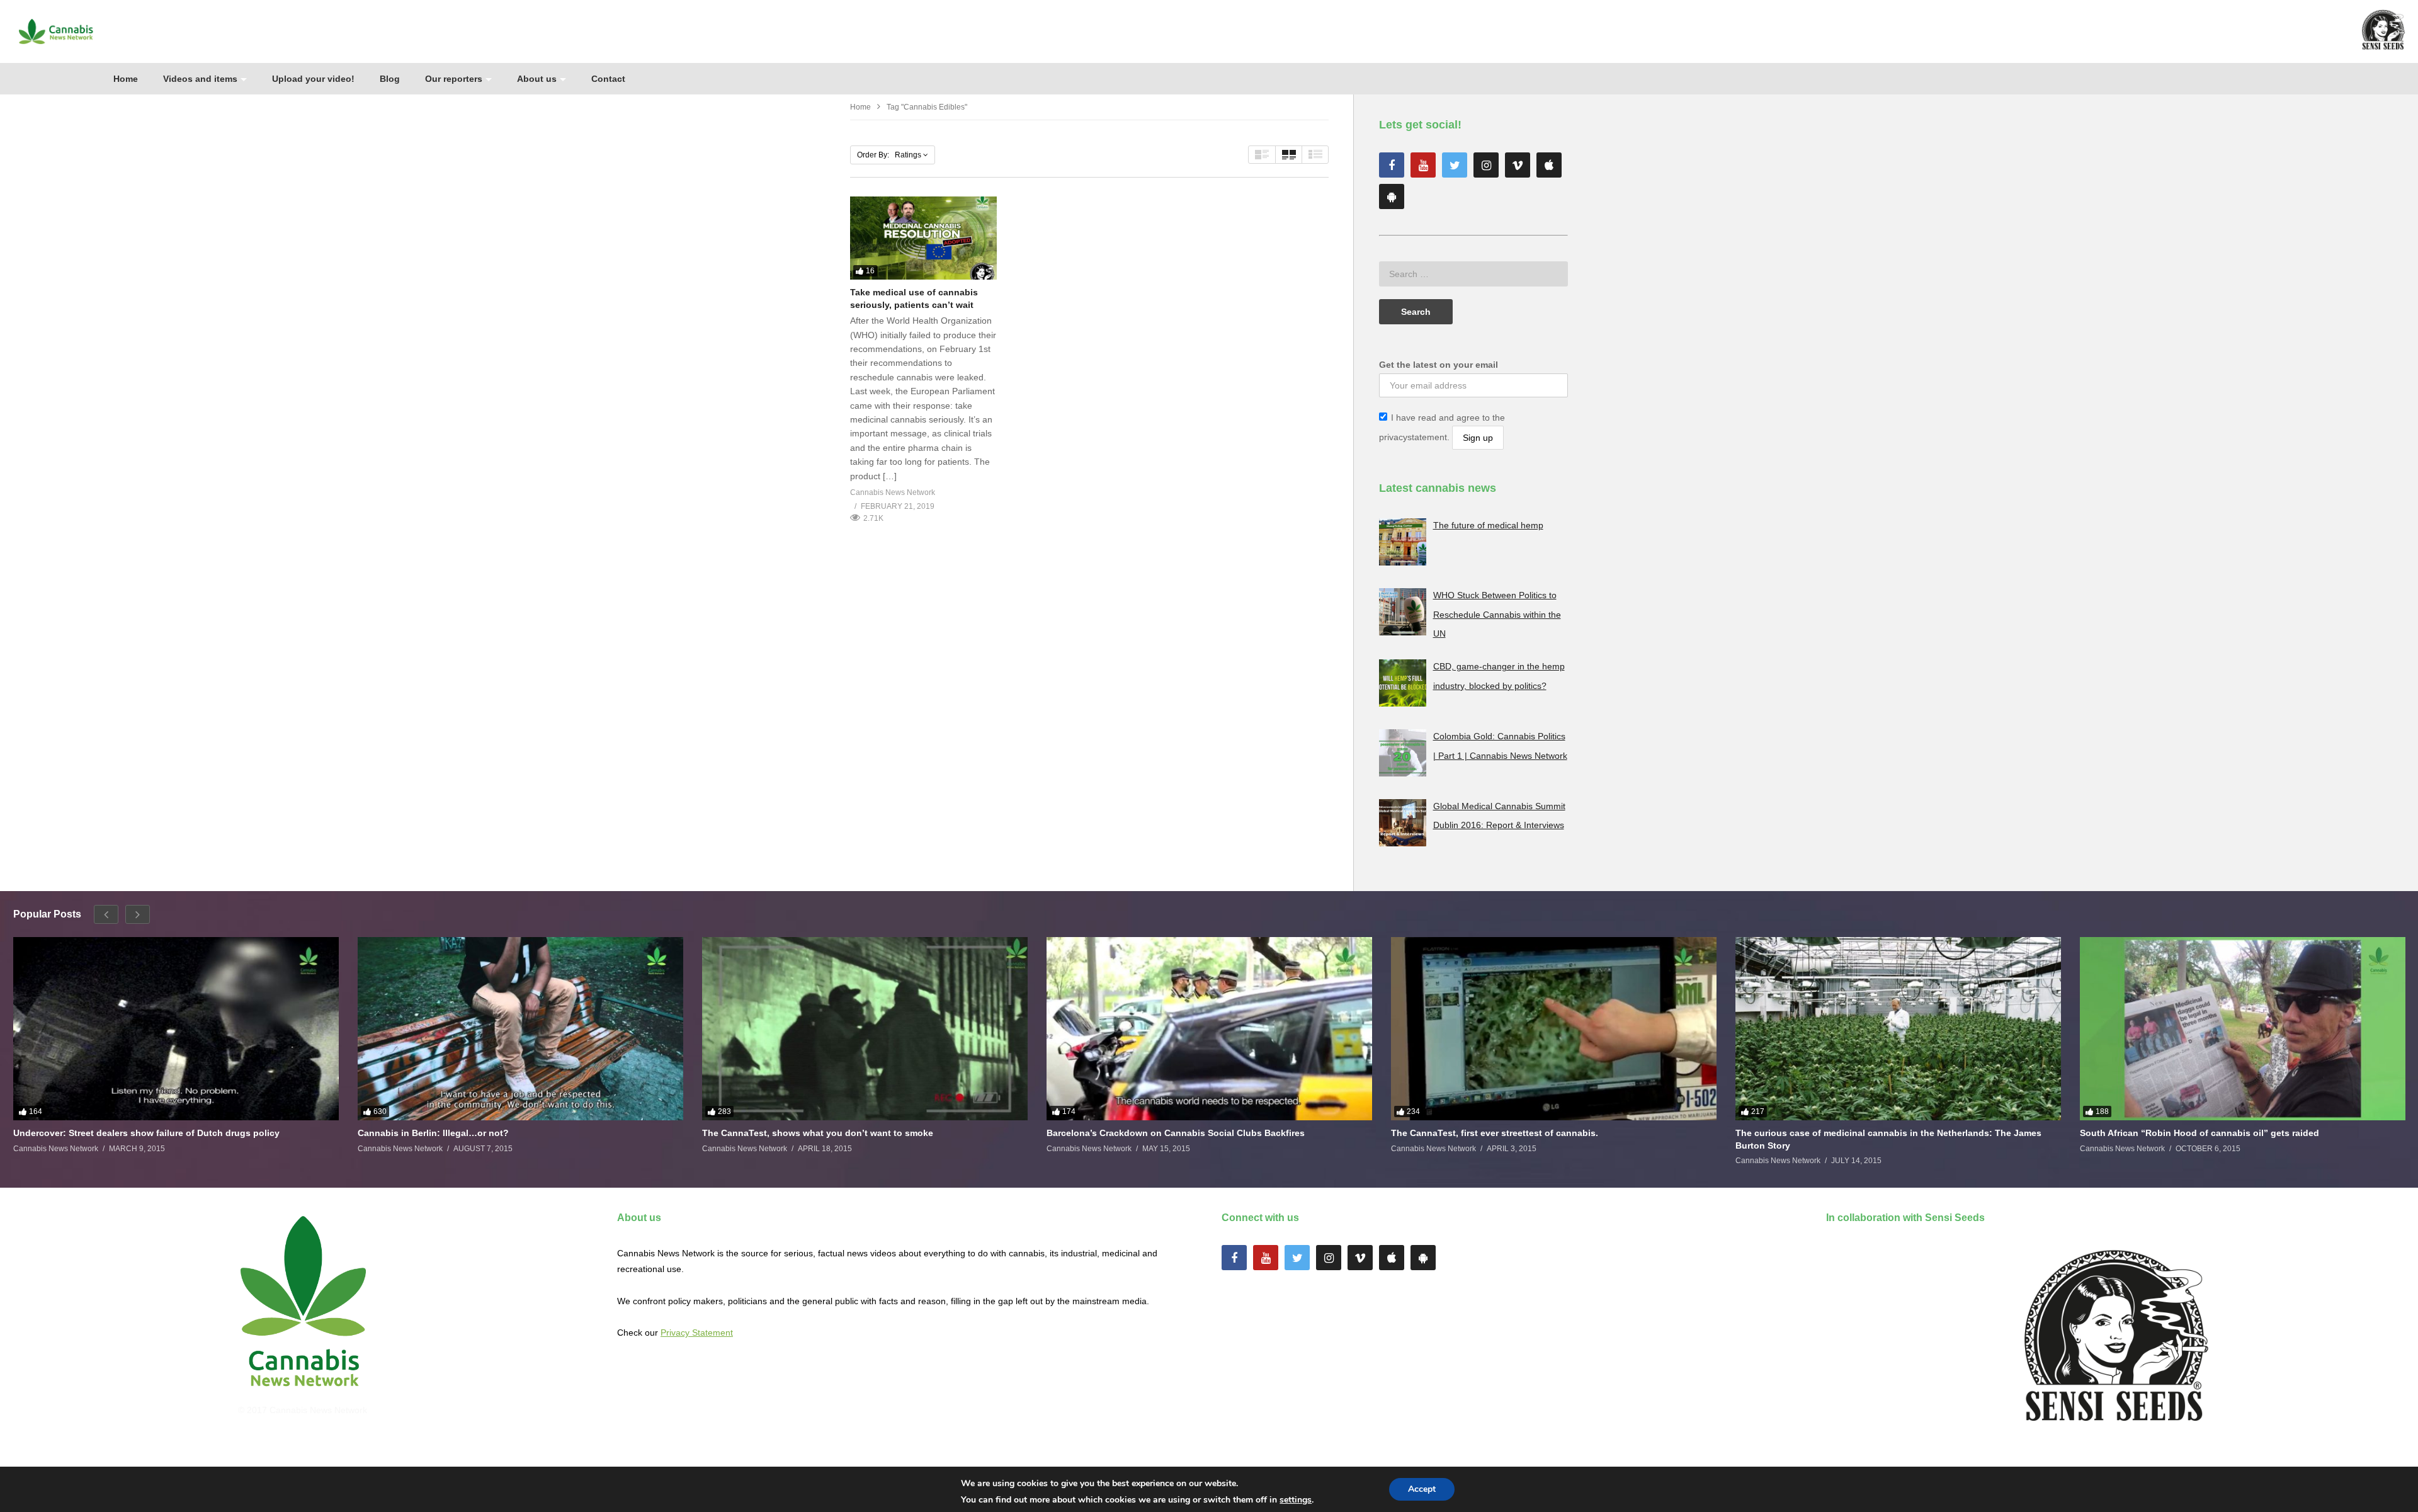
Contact (608, 79)
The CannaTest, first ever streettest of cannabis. (1495, 1133)
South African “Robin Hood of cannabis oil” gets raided (2199, 1133)
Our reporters (454, 79)
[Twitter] (1455, 165)
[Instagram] (1486, 165)
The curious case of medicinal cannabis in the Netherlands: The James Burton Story (1888, 1139)
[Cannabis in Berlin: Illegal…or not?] (520, 1029)
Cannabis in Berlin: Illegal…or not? (433, 1133)
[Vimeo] (1518, 165)
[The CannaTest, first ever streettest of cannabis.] (1554, 1029)
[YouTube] (1423, 165)
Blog (390, 79)
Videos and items (200, 79)
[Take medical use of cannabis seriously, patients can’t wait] (923, 238)
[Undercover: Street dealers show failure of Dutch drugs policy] (176, 1029)
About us (537, 79)
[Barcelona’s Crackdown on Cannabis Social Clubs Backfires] (1209, 1029)
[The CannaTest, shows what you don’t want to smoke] (865, 1029)
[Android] (1392, 196)
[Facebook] (1392, 165)
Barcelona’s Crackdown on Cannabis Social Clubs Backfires (1176, 1133)
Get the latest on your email (1439, 365)
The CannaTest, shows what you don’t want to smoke (818, 1133)
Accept (1422, 1489)
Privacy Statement (697, 1333)
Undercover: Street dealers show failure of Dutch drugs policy (146, 1133)
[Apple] (1549, 165)
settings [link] (1296, 1500)
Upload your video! (313, 79)
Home (126, 79)
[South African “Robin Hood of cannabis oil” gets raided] (2243, 1029)
